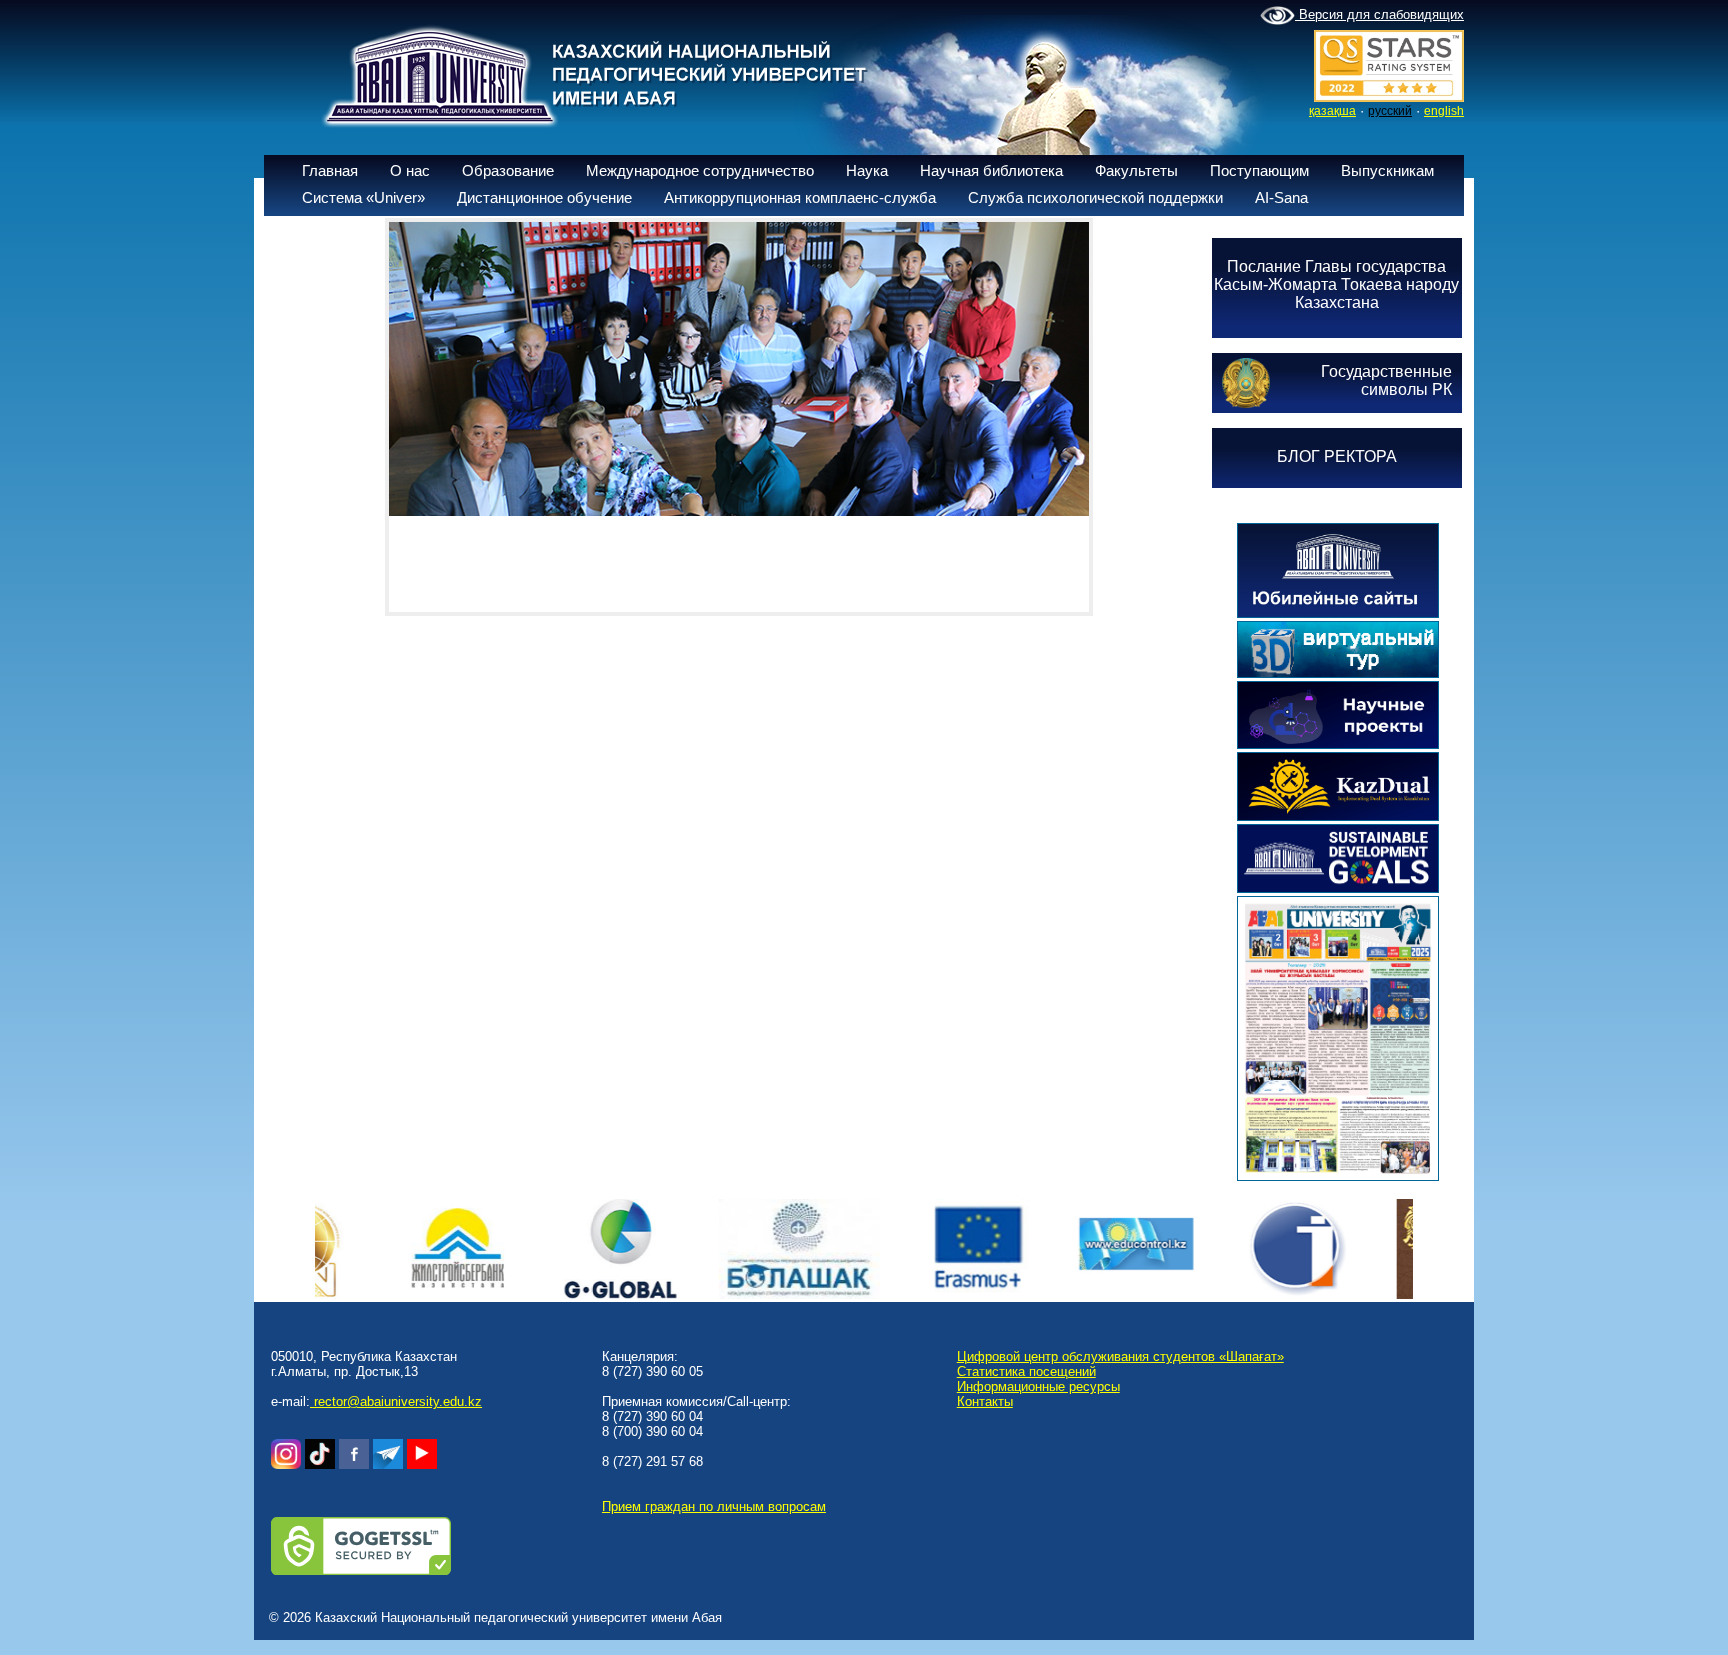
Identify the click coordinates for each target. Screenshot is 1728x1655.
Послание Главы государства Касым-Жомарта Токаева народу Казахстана (1336, 284)
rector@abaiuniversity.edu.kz (396, 1401)
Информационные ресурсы (1038, 1386)
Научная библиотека (991, 170)
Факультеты (1136, 170)
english (1444, 111)
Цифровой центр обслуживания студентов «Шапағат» (1120, 1356)
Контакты (985, 1401)
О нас (410, 170)
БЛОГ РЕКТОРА (1337, 456)
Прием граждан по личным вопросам (714, 1506)
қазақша (1332, 111)
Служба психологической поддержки (1095, 197)
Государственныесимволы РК (1386, 380)
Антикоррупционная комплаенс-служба (800, 197)
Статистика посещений (1026, 1371)
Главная (330, 170)
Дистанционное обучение (544, 197)
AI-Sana (1281, 197)
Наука (867, 170)
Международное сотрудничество (700, 170)
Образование (508, 170)
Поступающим (1259, 170)
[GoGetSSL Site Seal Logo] (361, 1570)
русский (1390, 111)
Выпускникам (1387, 170)
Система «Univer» (363, 197)
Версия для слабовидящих (1379, 14)
